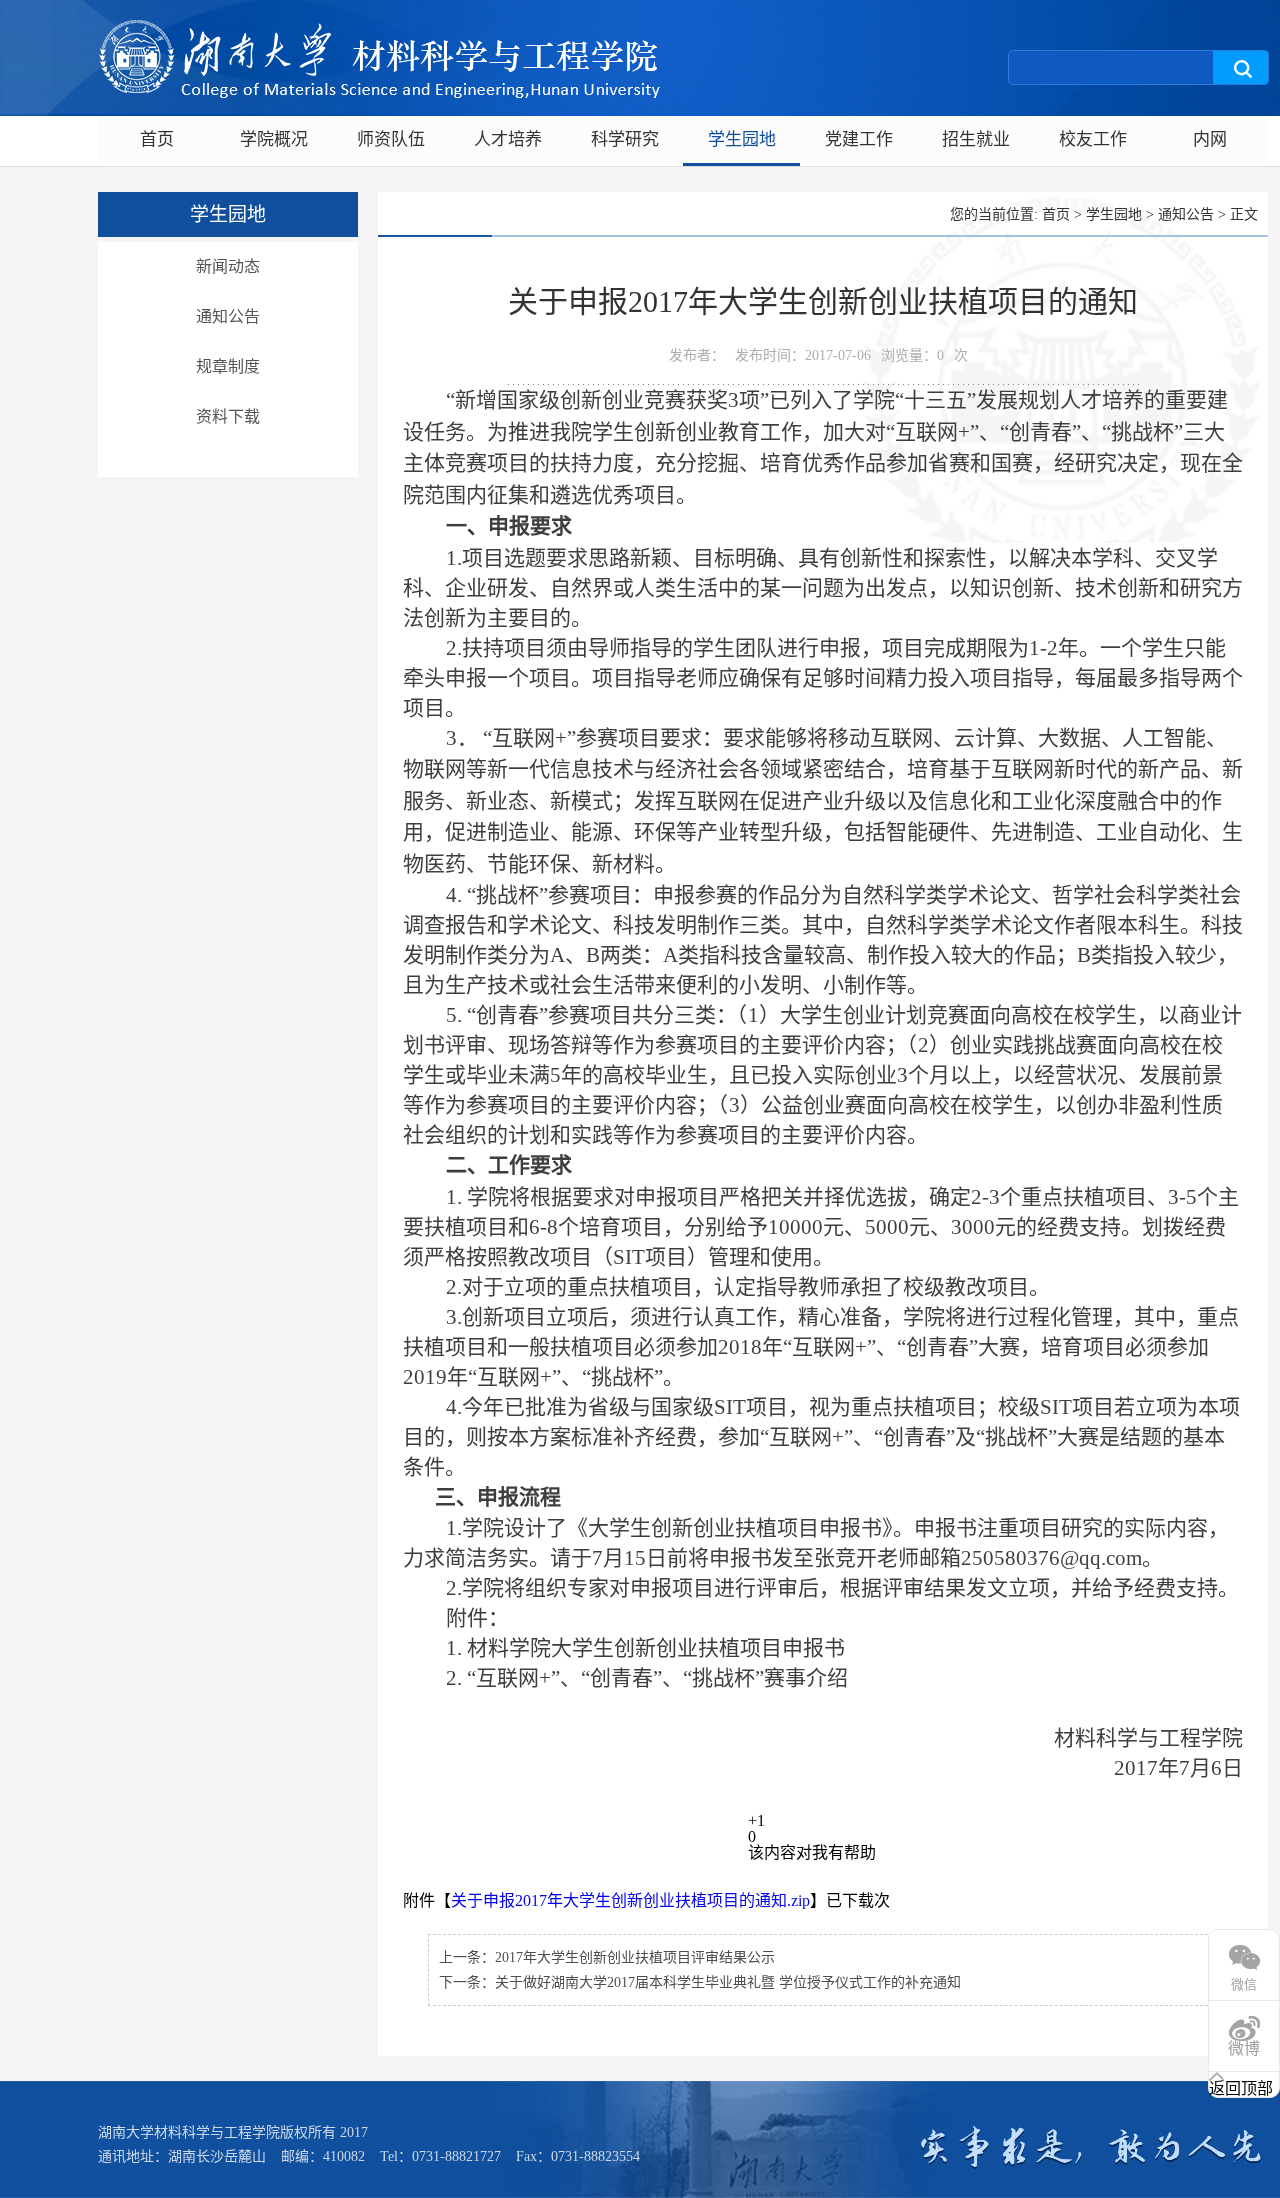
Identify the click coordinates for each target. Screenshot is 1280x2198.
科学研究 (625, 139)
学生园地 (742, 139)
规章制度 (228, 366)
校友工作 (1093, 139)
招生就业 (976, 139)
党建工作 (859, 139)
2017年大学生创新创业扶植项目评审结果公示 (635, 1957)
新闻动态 (228, 266)
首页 (157, 139)
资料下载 (228, 416)
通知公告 (228, 316)
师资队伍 (391, 139)
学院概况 (274, 139)
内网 (1210, 139)
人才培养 (508, 139)
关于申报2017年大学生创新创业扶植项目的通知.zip (630, 1900)
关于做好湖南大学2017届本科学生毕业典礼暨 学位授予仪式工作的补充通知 (728, 1982)
